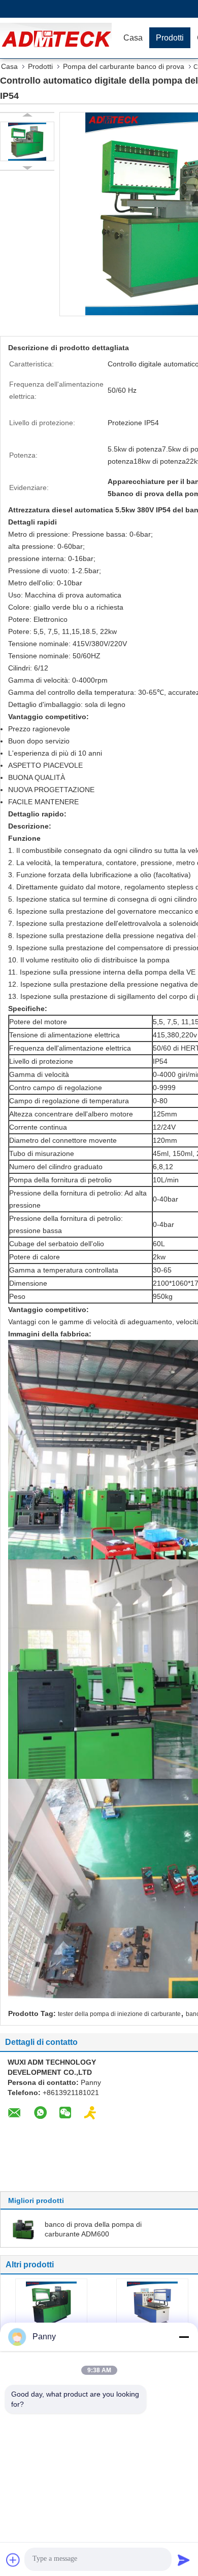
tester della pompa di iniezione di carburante (119, 2014)
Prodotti (170, 38)
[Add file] (13, 2560)
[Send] (184, 2560)
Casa (133, 38)
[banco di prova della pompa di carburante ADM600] (23, 2229)
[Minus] (184, 2337)
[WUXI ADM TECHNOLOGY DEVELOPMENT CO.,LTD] (58, 38)
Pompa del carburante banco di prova (124, 66)
